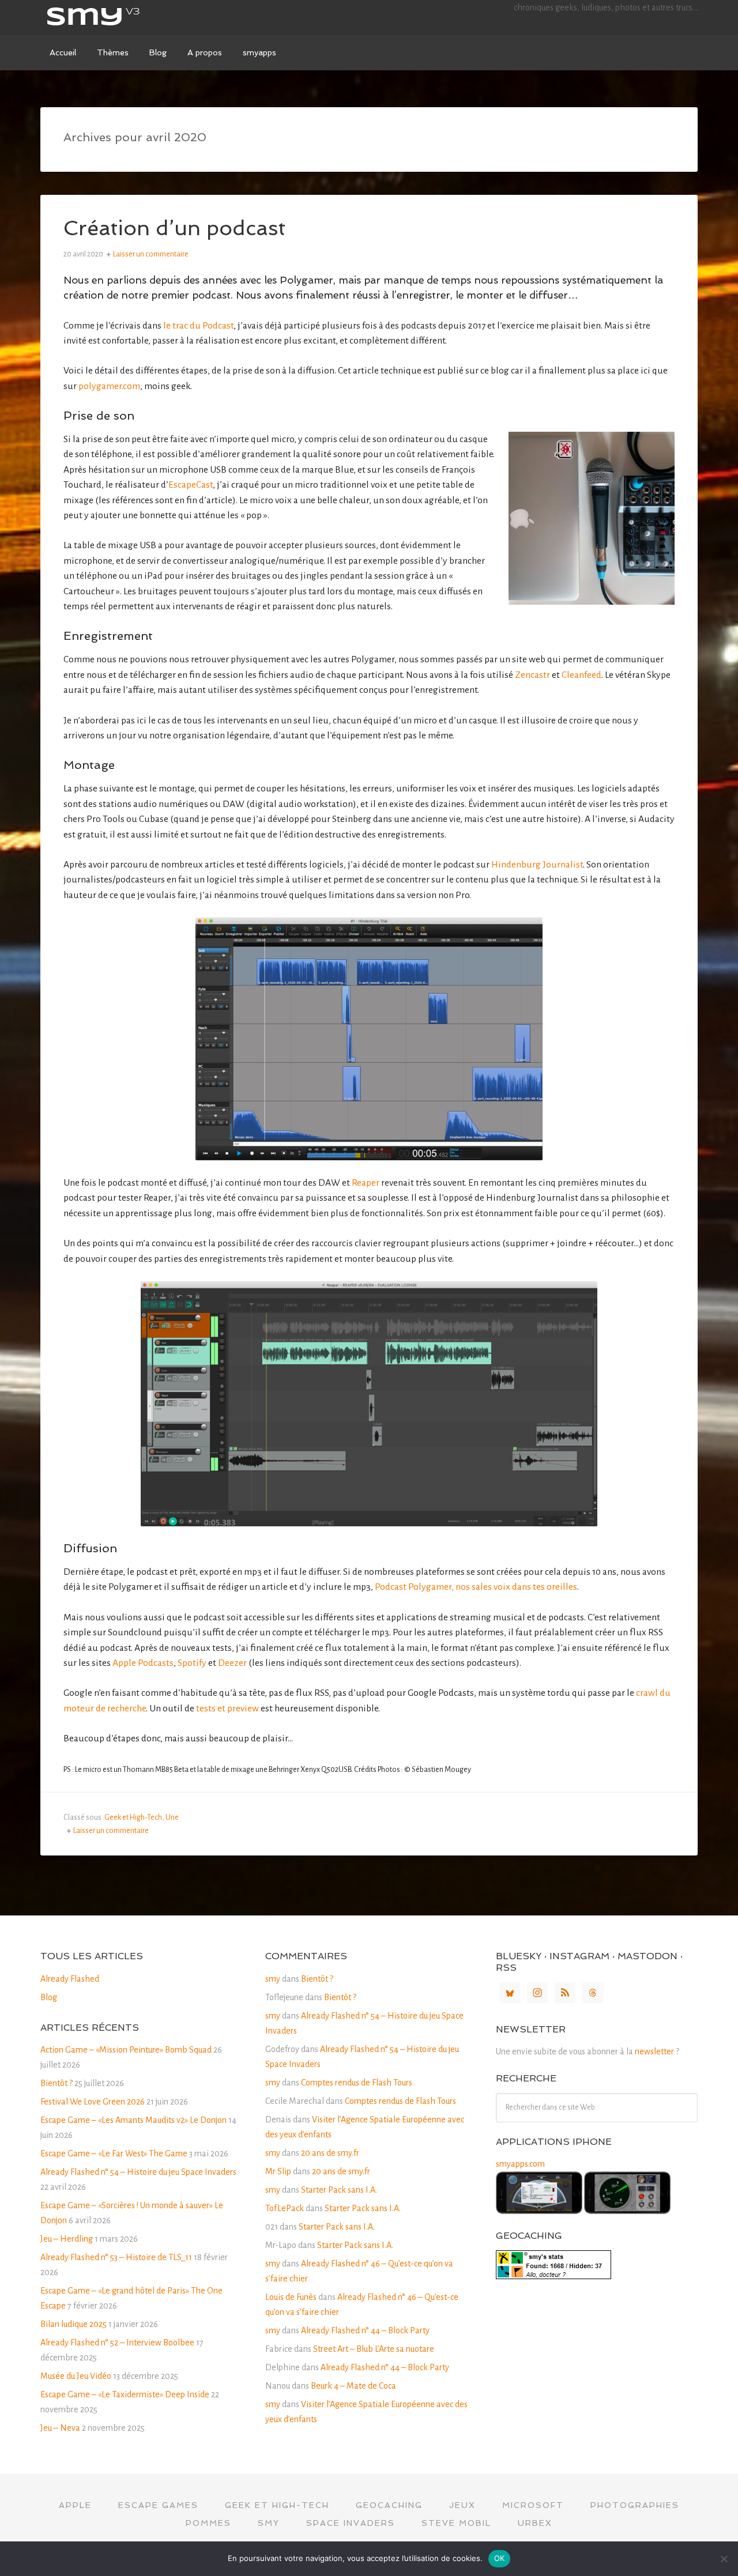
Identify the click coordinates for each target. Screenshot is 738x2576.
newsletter (654, 2051)
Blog (49, 1997)
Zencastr (532, 675)
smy (127, 17)
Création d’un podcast (174, 228)
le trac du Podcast (198, 326)
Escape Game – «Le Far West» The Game (114, 2153)
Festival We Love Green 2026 (93, 2102)
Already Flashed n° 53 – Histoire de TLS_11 (116, 2257)
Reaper (366, 1183)
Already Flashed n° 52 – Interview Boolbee (117, 2343)
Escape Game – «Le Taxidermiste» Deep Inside (125, 2394)
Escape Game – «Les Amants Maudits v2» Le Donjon (133, 2120)
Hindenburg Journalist (537, 865)
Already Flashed (70, 1979)
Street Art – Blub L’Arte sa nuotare (374, 2349)
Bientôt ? (57, 2083)
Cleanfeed (581, 675)
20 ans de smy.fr (330, 2153)
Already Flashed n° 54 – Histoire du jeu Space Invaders (138, 2172)
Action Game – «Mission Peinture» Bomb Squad (126, 2050)
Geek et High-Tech (133, 1817)
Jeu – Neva (60, 2428)
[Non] (724, 2559)
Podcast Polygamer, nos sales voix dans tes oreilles (476, 1587)
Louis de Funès (291, 2297)
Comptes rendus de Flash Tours (357, 2083)
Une (172, 1817)
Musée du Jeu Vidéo (76, 2376)
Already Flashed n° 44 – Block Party (365, 2330)
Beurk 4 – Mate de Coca (353, 2386)
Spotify (192, 1663)
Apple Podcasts (143, 1663)
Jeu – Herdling (67, 2239)
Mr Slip (278, 2171)
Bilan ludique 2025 (74, 2324)
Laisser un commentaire (151, 254)
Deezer (232, 1663)
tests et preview (227, 1708)
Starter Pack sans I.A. (339, 2190)
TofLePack (285, 2208)
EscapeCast (191, 485)
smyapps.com (520, 2164)
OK (500, 2558)
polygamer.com (109, 386)
